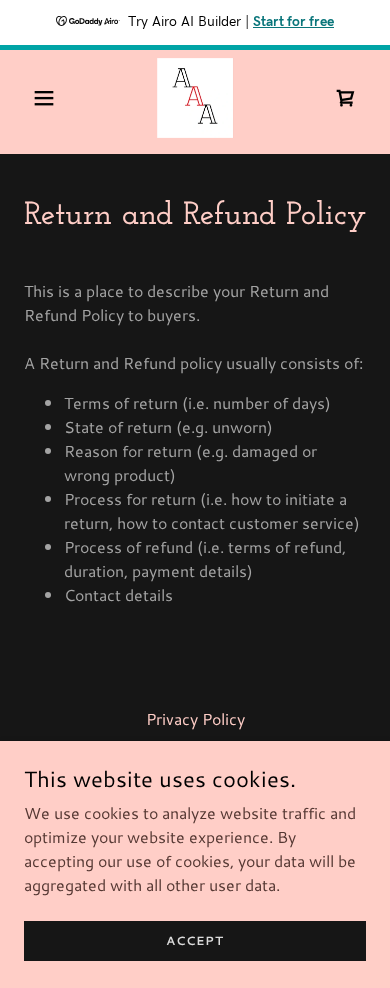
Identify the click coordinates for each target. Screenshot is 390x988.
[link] (195, 98)
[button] (49, 98)
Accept (195, 940)
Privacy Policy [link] (195, 718)
